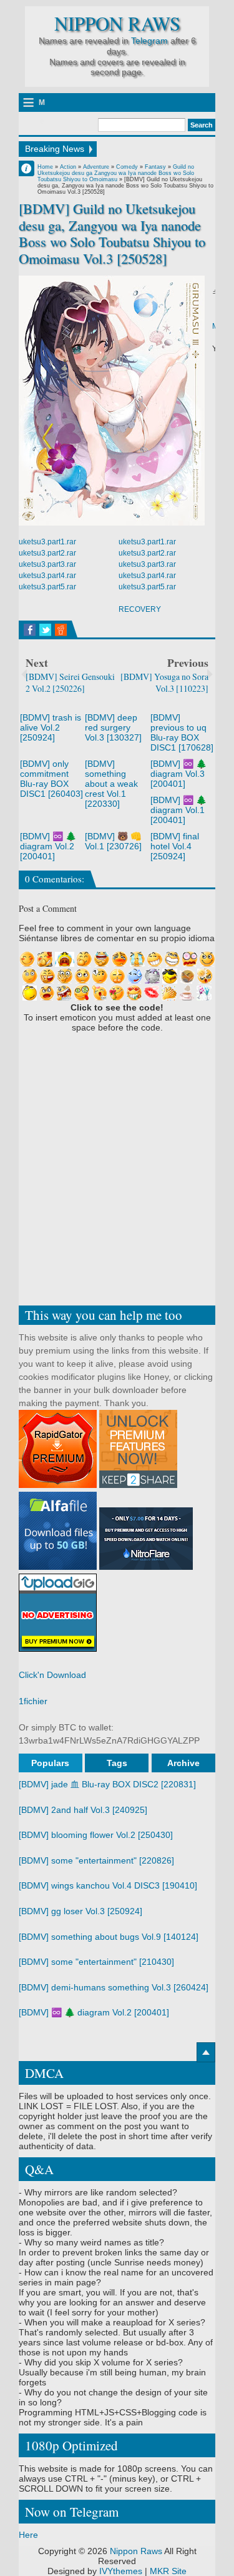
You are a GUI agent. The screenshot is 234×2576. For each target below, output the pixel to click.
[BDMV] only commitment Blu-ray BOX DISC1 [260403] (51, 779)
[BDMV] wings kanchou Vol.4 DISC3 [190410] (108, 1885)
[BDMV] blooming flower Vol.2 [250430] (96, 1835)
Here (28, 2535)
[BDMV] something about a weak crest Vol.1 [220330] (111, 784)
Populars (50, 1763)
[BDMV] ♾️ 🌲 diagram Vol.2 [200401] (48, 846)
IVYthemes (121, 2571)
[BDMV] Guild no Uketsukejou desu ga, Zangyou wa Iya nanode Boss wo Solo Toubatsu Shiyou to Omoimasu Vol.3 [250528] (112, 234)
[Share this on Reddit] (61, 630)
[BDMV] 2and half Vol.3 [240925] (83, 1810)
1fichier (33, 1701)
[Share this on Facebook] (30, 630)
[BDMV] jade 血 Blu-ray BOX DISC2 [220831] (107, 1784)
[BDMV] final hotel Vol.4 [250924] (175, 846)
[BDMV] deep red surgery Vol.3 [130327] (113, 727)
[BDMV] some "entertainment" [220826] (96, 1860)
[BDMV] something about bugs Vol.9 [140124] (109, 1937)
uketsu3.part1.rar (47, 542)
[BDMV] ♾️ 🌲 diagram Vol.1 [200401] (178, 810)
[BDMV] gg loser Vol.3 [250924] (80, 1911)
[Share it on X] (45, 630)
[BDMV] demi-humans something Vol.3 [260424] (114, 1987)
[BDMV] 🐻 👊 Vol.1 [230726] (113, 841)
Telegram (149, 41)
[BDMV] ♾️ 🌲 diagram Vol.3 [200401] (178, 774)
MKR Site (168, 2571)
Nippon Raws (117, 23)
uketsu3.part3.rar (47, 564)
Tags (117, 1763)
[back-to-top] (206, 2052)
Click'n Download (52, 1675)
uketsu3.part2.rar (47, 553)
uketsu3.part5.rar (47, 587)
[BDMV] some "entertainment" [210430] (96, 1962)
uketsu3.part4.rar (47, 576)
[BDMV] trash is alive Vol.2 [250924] (51, 727)
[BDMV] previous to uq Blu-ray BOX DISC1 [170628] (182, 732)
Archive (183, 1763)
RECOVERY (140, 609)
